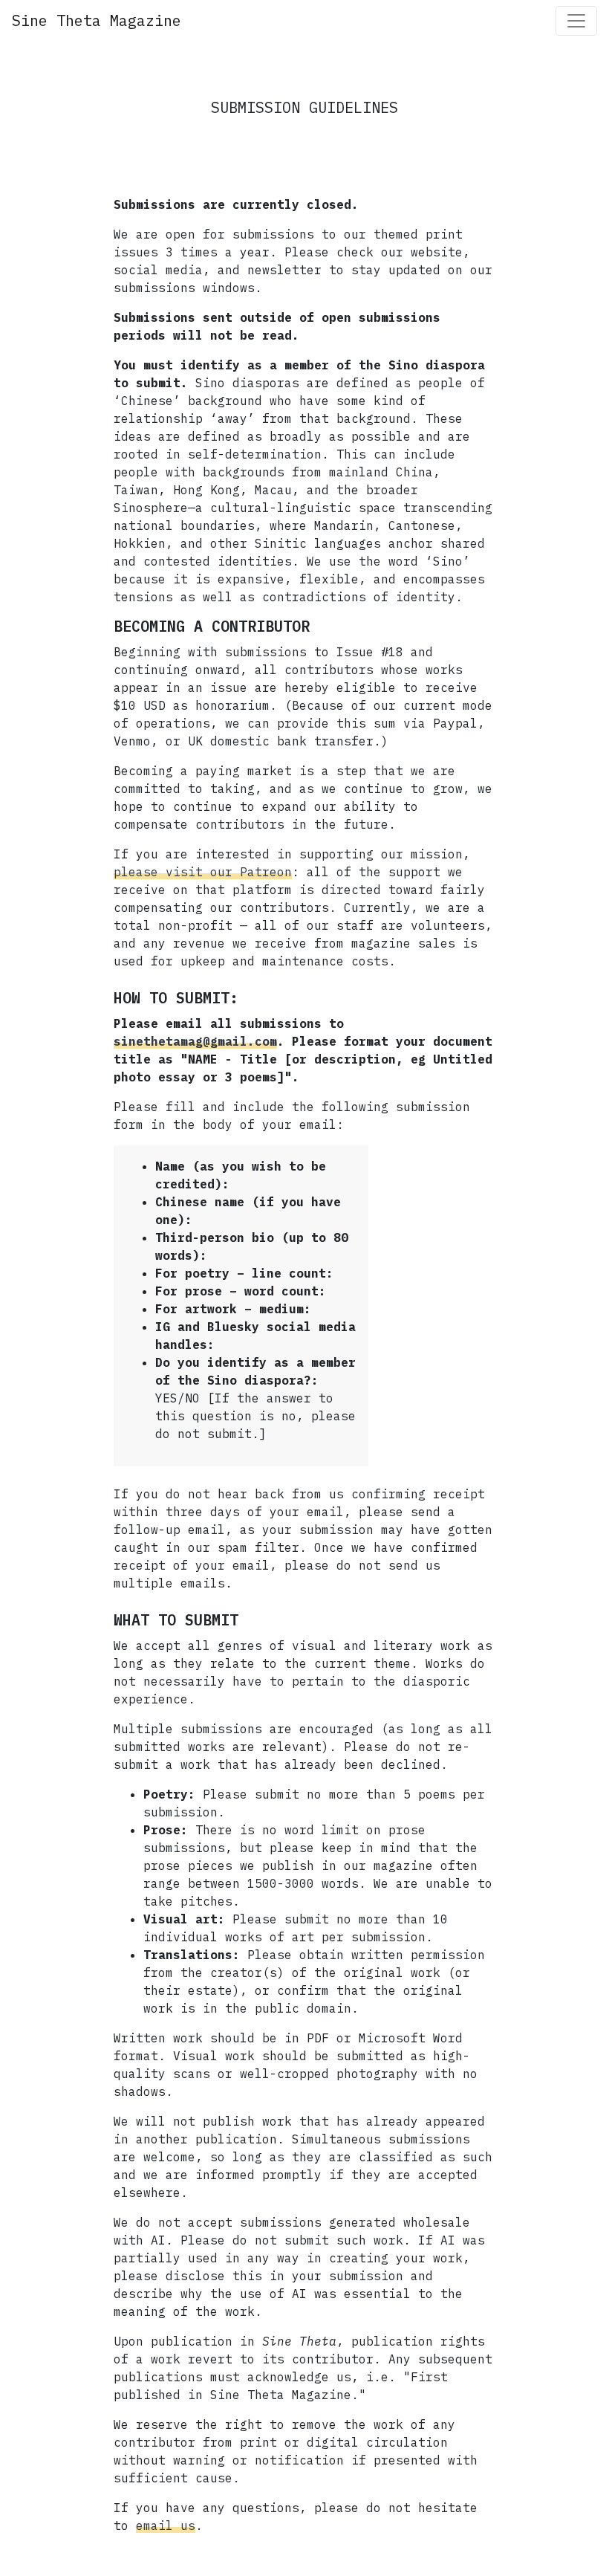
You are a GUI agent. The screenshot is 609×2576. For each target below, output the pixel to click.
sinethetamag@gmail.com (195, 1041)
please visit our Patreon (203, 872)
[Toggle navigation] (576, 21)
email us (166, 2525)
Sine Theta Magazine (97, 20)
